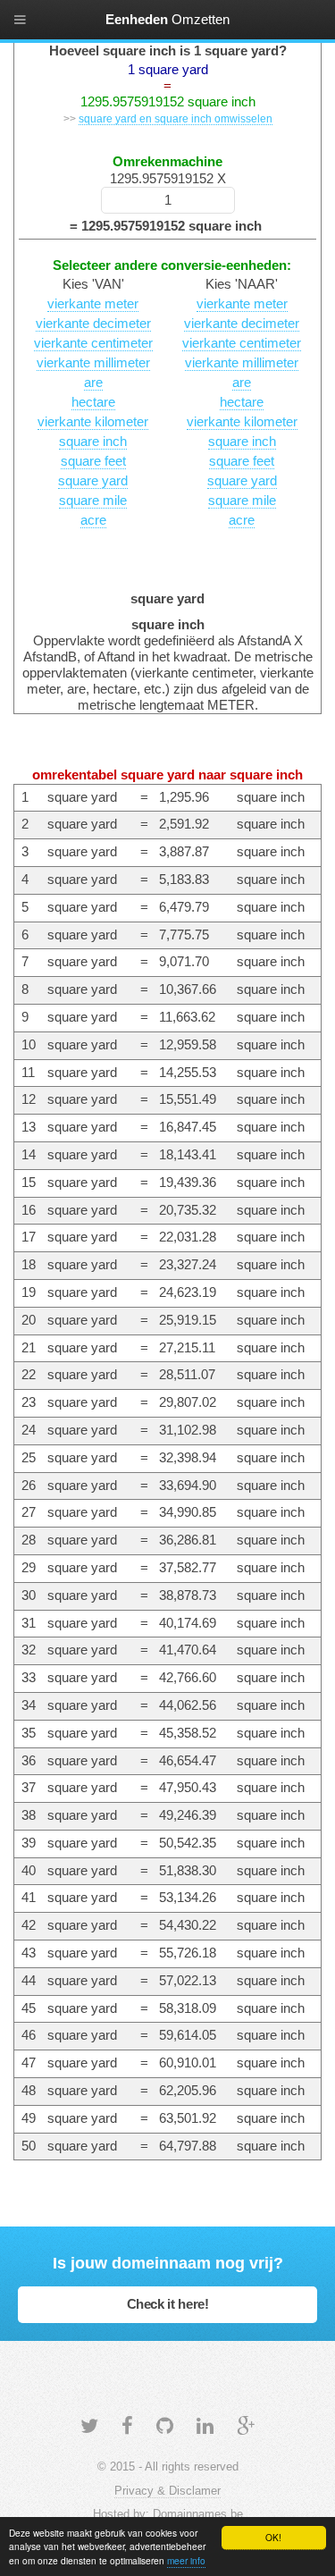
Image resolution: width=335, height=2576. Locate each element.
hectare (93, 402)
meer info (186, 2560)
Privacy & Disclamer (167, 2491)
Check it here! (168, 2304)
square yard (93, 481)
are (93, 383)
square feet (93, 461)
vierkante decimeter (93, 324)
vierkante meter (93, 304)
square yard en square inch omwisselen (176, 118)
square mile (93, 501)
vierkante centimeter (93, 343)
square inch (93, 442)
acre (93, 520)
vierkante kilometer (93, 422)
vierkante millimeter (93, 363)
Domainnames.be (198, 2514)
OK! (273, 2537)
